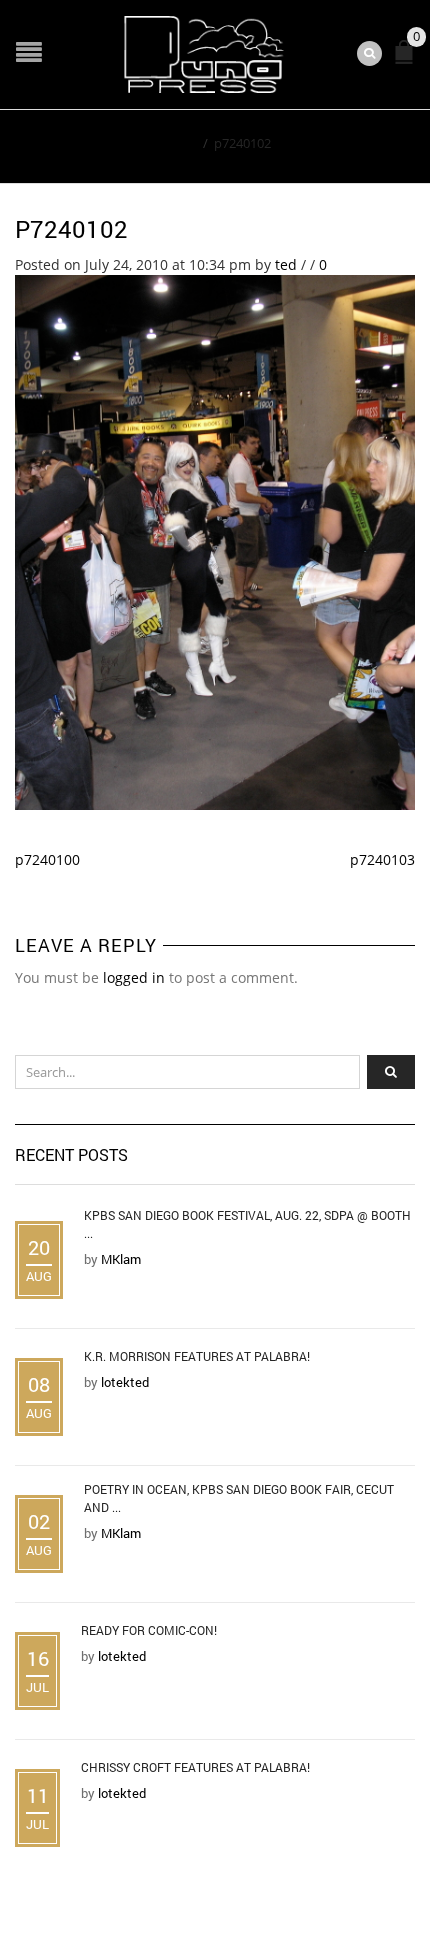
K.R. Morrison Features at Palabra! (197, 1356)
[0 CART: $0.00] (408, 60)
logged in (134, 977)
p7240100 (47, 859)
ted (286, 264)
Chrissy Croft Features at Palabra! (195, 1767)
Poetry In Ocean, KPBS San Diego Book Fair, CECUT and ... (239, 1498)
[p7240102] (215, 540)
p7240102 (71, 229)
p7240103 (382, 859)
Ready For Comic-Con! (149, 1630)
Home (178, 143)
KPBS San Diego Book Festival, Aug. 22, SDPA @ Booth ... (247, 1224)
